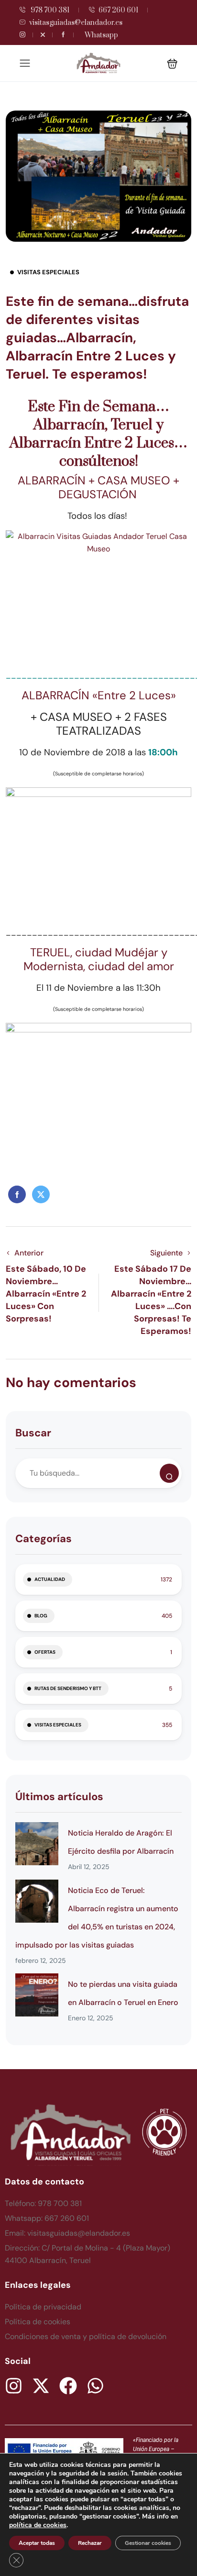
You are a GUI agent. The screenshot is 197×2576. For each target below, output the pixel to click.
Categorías (44, 1539)
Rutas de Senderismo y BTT (68, 1688)
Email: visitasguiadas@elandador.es (67, 2233)
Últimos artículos (59, 1797)
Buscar (33, 1433)
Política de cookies (38, 2322)
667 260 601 (118, 10)
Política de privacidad (43, 2307)
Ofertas (45, 1652)
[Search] (169, 1473)
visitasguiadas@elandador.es (76, 23)
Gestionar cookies (148, 2543)
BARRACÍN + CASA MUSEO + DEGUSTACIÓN (105, 487)
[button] (172, 63)
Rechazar (90, 2543)
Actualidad (50, 1579)
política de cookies (38, 2525)
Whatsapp (101, 35)
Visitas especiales (48, 272)
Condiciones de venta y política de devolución (86, 2336)
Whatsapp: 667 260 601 (47, 2218)
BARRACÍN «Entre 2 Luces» (106, 695)
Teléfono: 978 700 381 (43, 2203)
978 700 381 (49, 10)
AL (25, 480)
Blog (41, 1616)
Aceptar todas (37, 2543)
